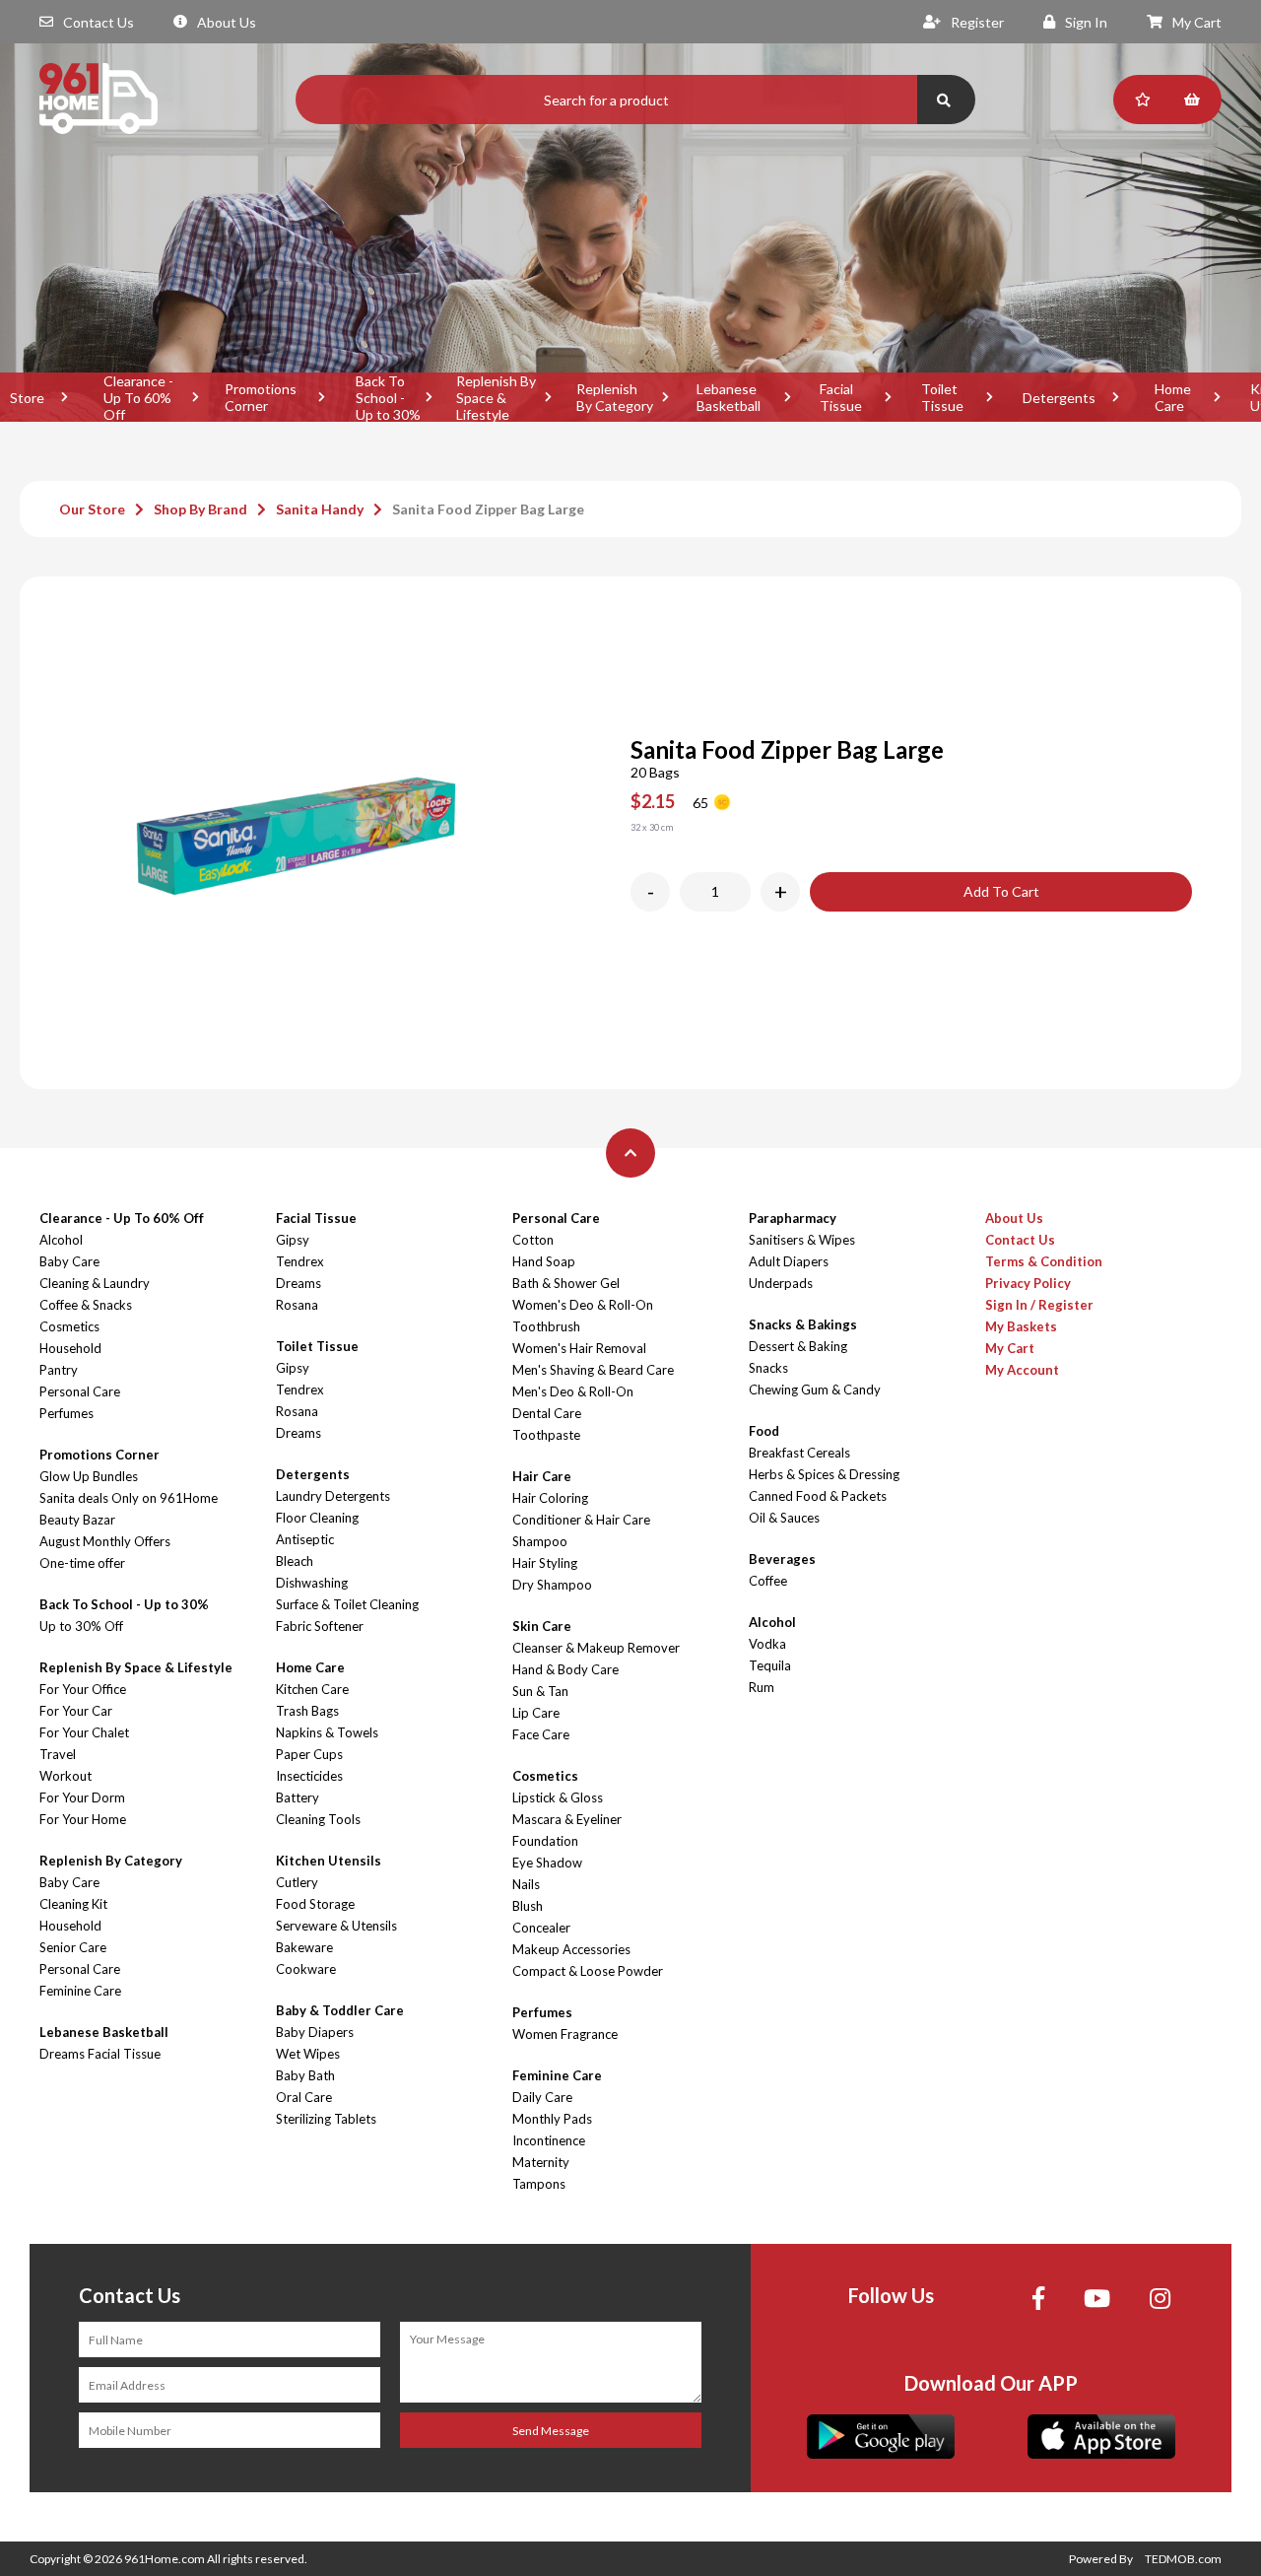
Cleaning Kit (73, 1904)
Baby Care (69, 1261)
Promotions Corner (261, 397)
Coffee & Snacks (86, 1305)
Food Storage (315, 1904)
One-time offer (82, 1563)
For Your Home (83, 1819)
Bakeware (304, 1947)
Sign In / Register (1039, 1305)
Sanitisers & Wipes (802, 1240)
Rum (762, 1687)
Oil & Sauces (784, 1518)
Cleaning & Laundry (95, 1283)
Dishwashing (312, 1583)
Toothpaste (546, 1435)
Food (764, 1431)
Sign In (1086, 22)
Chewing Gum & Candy (815, 1390)
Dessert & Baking (798, 1346)
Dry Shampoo (552, 1585)
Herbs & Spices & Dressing (824, 1474)
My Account (1022, 1370)
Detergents (1059, 398)
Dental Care (547, 1413)
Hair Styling (545, 1563)
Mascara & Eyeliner (567, 1819)
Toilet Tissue (942, 397)
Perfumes (66, 1413)
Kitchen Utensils (329, 1861)
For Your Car (76, 1711)
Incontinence (549, 2140)
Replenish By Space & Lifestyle (496, 397)
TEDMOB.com (1183, 2559)
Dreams (299, 1283)
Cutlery (297, 1882)
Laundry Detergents (333, 1496)
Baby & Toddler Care (340, 2010)
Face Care (541, 1734)
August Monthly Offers (105, 1541)
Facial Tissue (841, 397)
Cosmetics (69, 1326)
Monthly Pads (552, 2119)
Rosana (297, 1305)
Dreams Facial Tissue (100, 2054)
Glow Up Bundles (89, 1476)
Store (27, 398)
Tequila (770, 1665)
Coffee (768, 1581)
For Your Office (83, 1689)
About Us (227, 22)
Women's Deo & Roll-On (583, 1305)
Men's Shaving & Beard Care (593, 1370)
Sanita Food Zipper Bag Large (488, 509)
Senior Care (73, 1947)
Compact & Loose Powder (588, 1971)
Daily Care (542, 2097)
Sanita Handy (320, 509)
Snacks (768, 1368)
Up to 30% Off (81, 1626)
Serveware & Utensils (336, 1926)
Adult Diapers (789, 1261)
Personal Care (80, 1391)
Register (977, 22)
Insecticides (309, 1776)
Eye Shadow (547, 1863)
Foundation (545, 1841)
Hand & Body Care (565, 1669)
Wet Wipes (308, 2054)
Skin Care (542, 1626)
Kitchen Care (312, 1689)
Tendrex (300, 1261)
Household (70, 1348)
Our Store (92, 509)
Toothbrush (546, 1326)
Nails (526, 1884)
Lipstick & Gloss (558, 1797)
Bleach (295, 1561)
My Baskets (1021, 1326)
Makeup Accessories (571, 1949)
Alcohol (61, 1240)
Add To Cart (1001, 891)
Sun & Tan (540, 1691)
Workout (66, 1776)
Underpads (781, 1283)
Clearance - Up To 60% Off (138, 397)
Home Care (1173, 397)
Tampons (539, 2184)
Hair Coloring (550, 1498)
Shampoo (540, 1541)
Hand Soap (544, 1261)
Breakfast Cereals (799, 1453)
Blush (528, 1906)
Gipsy (293, 1240)
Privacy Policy (1028, 1283)
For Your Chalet (84, 1732)
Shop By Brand (200, 509)
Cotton (533, 1240)
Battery (298, 1797)
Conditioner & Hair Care (581, 1520)
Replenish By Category (615, 397)
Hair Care (542, 1476)
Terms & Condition (1044, 1261)
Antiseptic (305, 1539)
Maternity (541, 2162)
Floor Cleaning (317, 1518)
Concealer (541, 1928)
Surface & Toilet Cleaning (347, 1604)
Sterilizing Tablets (326, 2119)
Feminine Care (80, 1991)
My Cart (1197, 22)
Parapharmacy (793, 1218)
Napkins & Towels (327, 1732)
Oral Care (304, 2097)
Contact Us (99, 22)
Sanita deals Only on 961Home (129, 1498)
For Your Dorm (82, 1797)
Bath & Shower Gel (566, 1283)
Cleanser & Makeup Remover (596, 1648)
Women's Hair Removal (579, 1348)
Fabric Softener (320, 1626)
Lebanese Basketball (729, 397)
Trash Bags (307, 1711)
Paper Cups (309, 1754)
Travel (58, 1754)
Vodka (767, 1644)
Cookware (306, 1969)
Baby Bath (305, 2075)
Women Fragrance (565, 2034)
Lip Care (536, 1713)
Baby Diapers (315, 2032)
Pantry (59, 1370)
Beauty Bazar (77, 1520)
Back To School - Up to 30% (388, 397)
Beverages (782, 1559)
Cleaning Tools (318, 1819)
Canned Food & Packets (818, 1496)
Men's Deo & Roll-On (573, 1391)
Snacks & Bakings (803, 1324)
